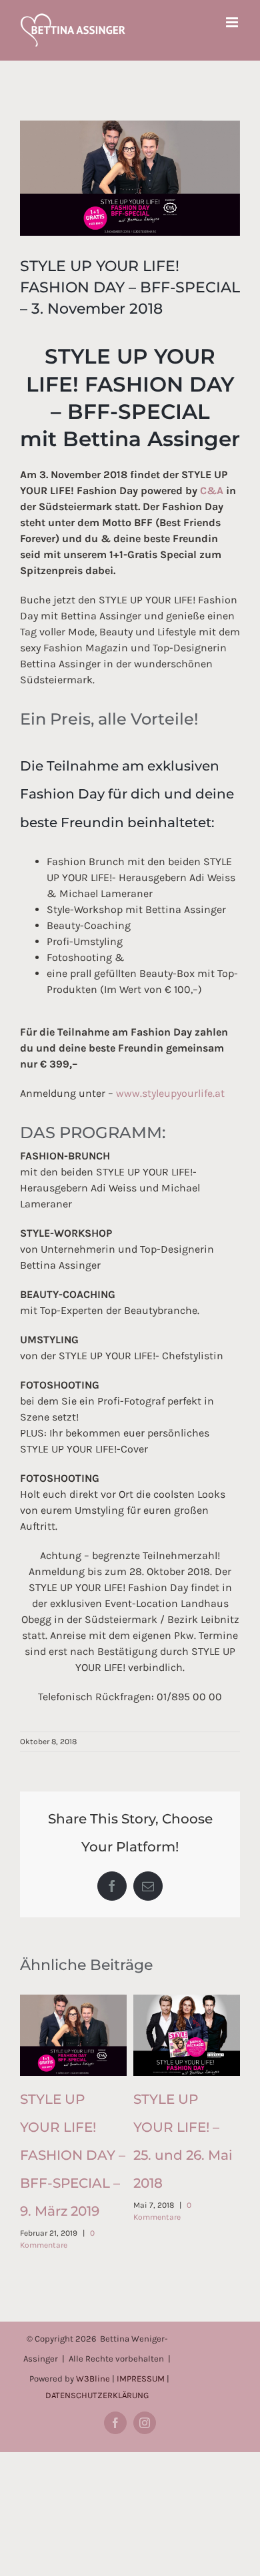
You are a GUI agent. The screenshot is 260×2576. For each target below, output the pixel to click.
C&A (212, 490)
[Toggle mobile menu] (233, 22)
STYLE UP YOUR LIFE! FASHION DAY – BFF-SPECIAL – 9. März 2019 (73, 2155)
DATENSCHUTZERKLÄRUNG (97, 2395)
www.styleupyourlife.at (170, 1093)
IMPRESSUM (141, 2379)
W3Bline (93, 2379)
